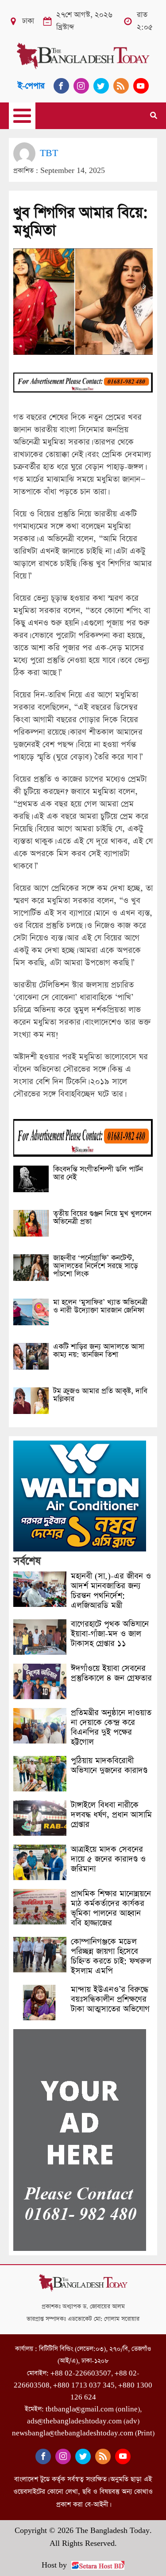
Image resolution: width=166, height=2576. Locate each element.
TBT (49, 153)
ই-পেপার (31, 86)
